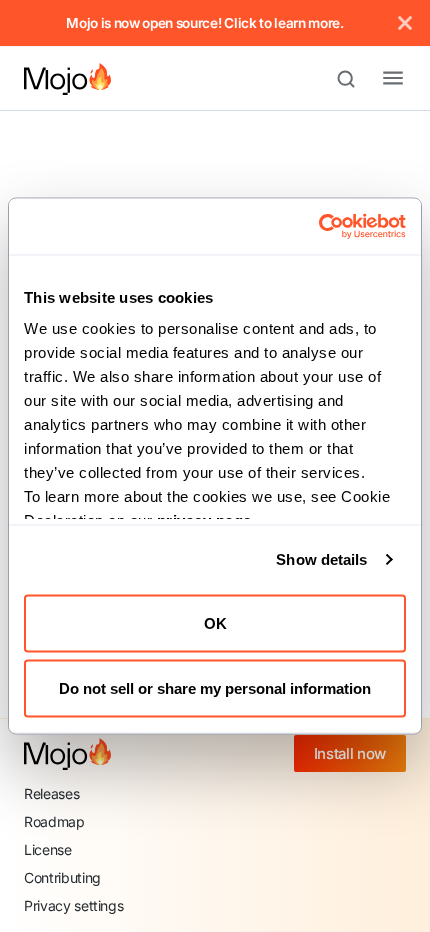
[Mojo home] (67, 754)
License (48, 849)
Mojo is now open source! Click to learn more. (205, 23)
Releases (51, 793)
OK (215, 622)
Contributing (62, 877)
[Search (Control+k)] (355, 79)
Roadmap (54, 821)
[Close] (405, 23)
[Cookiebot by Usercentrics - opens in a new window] (318, 227)
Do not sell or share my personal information (215, 688)
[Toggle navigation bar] (377, 79)
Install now (350, 753)
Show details (321, 559)
